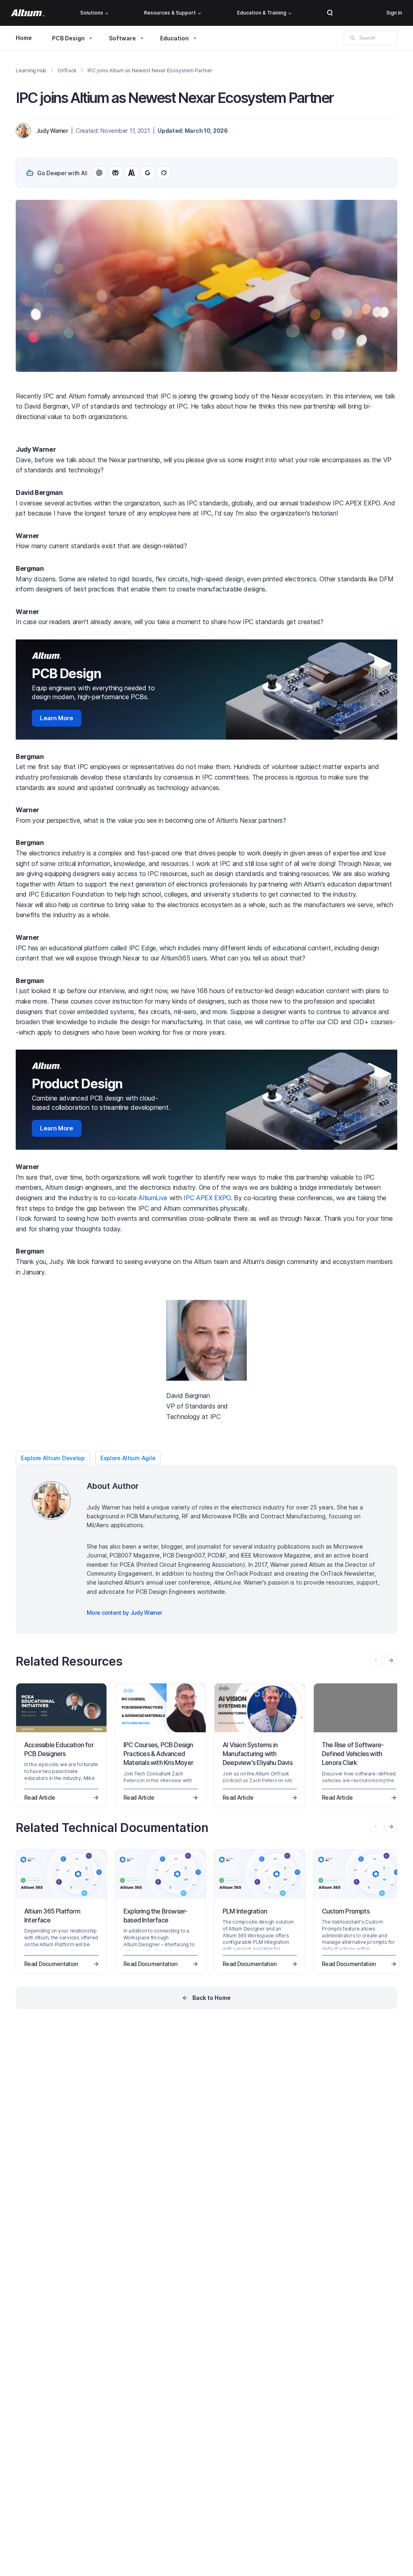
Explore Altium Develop (53, 1458)
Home (24, 38)
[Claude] (131, 173)
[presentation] (391, 1660)
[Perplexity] (115, 173)
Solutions (92, 13)
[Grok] (164, 173)
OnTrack (67, 70)
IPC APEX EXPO (207, 1198)
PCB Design (68, 38)
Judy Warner (52, 131)
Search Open (330, 13)
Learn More (57, 718)
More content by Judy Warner (124, 1613)
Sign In (394, 13)
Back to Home (212, 1998)
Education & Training (262, 13)
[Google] (148, 173)
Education (174, 38)
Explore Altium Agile (128, 1458)
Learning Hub (31, 70)
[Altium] (28, 13)
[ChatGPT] (99, 173)
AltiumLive (153, 1198)
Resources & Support (170, 13)
